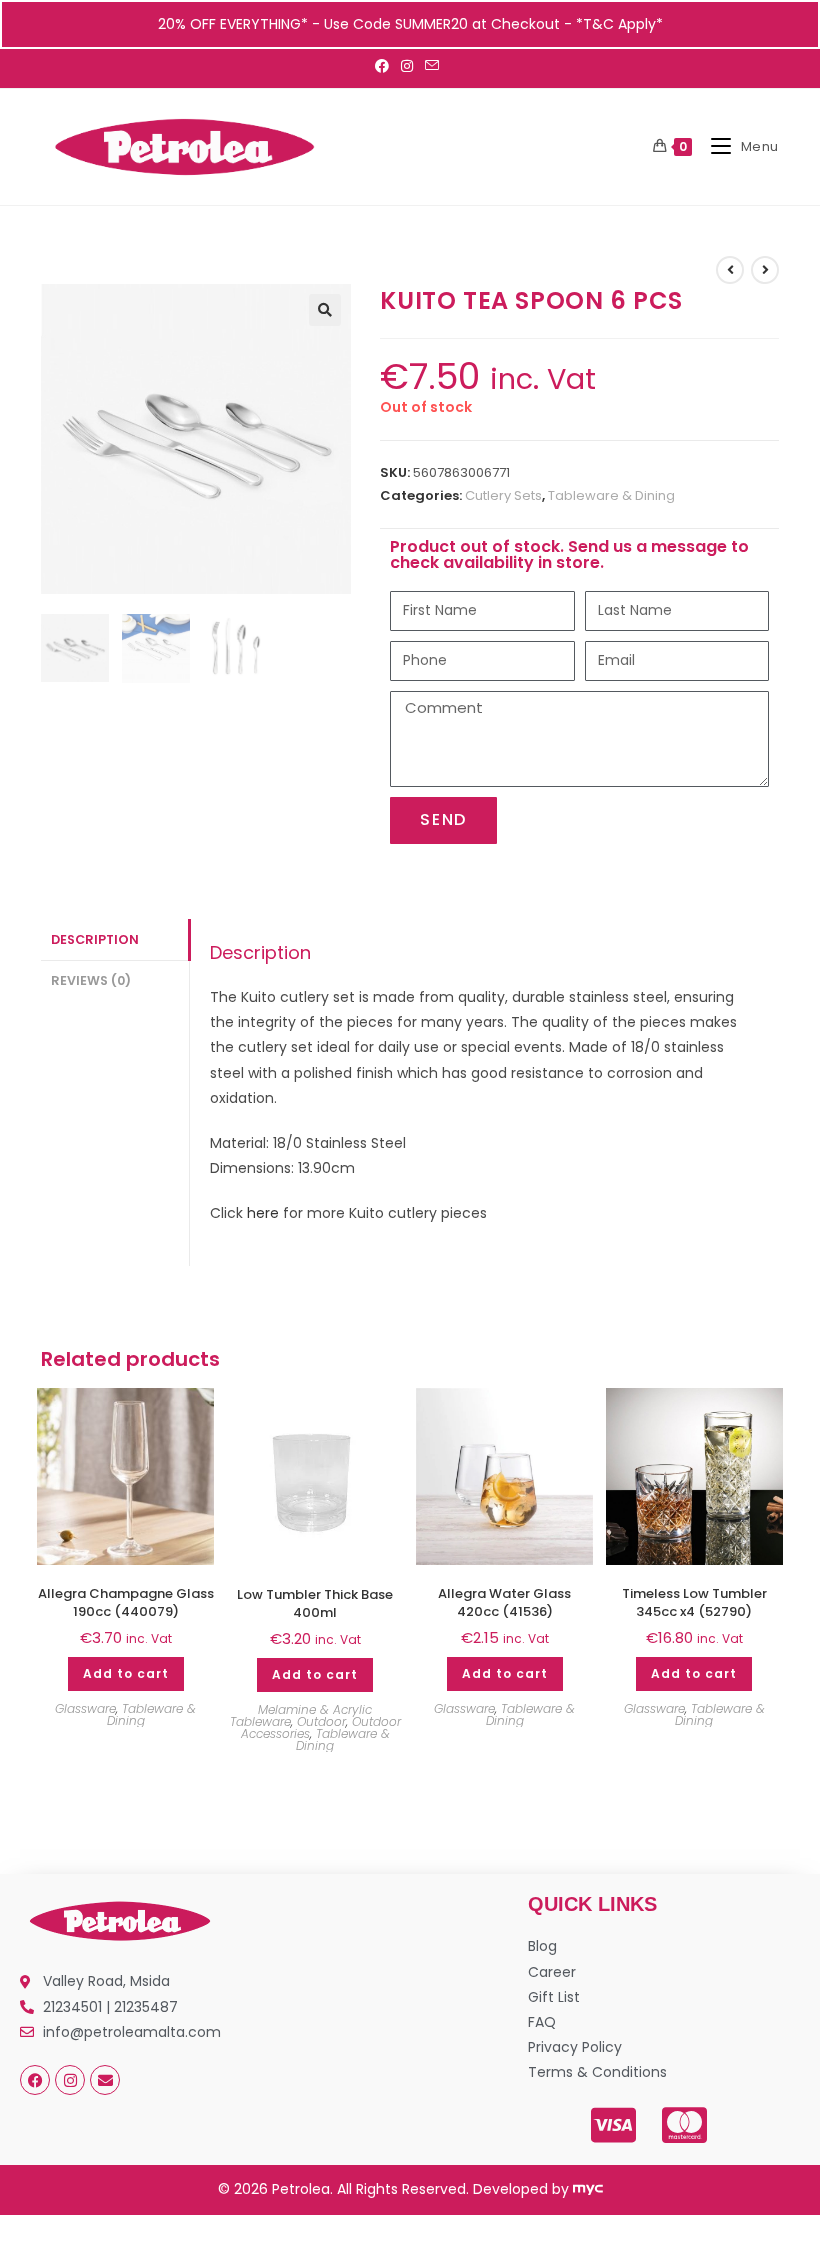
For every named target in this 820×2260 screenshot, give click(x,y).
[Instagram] (70, 2080)
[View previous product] (730, 270)
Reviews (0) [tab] (91, 980)
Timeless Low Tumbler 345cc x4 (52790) (694, 1603)
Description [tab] (95, 939)
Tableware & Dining (611, 495)
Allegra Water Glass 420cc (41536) (504, 1603)
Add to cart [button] (126, 1673)
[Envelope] (105, 2080)
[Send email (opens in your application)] (432, 66)
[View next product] (765, 270)
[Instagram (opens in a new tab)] (407, 66)
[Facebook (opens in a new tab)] (385, 66)
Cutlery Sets (503, 495)
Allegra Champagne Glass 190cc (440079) (126, 1603)
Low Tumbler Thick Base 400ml (315, 1604)
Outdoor (321, 1721)
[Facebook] (35, 2080)
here (263, 1213)
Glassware (85, 1708)
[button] (325, 310)
